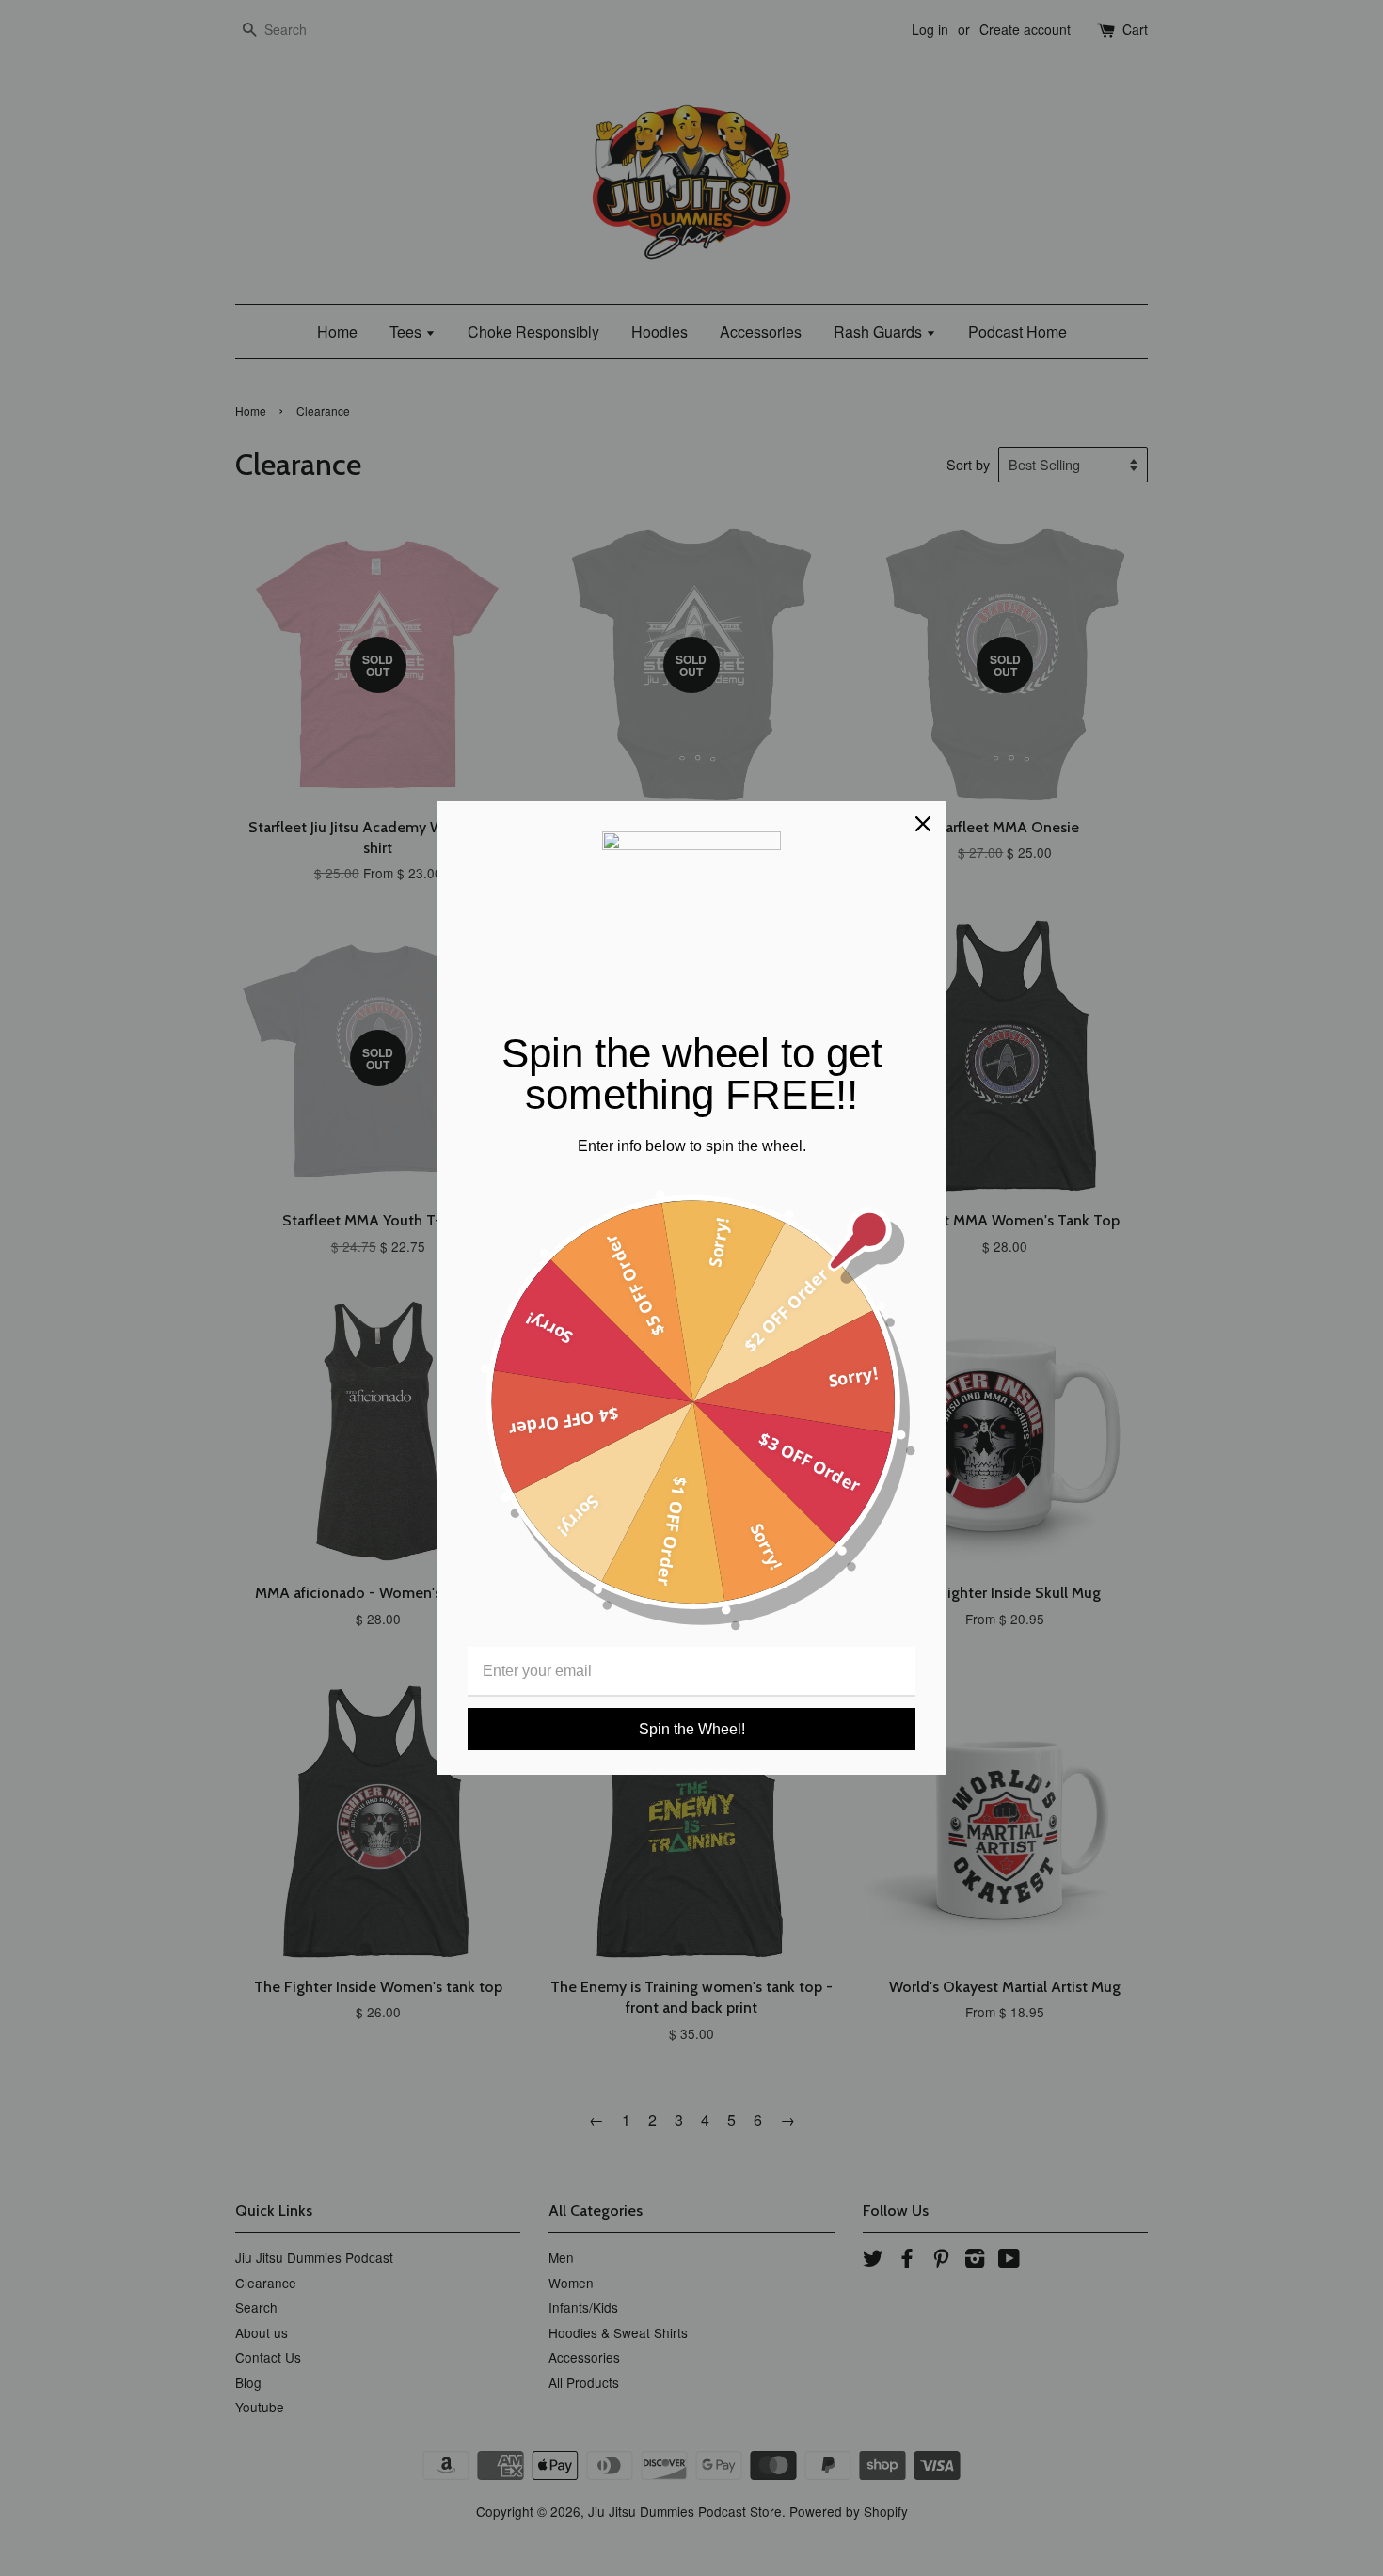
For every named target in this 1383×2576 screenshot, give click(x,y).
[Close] (923, 824)
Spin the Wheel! (692, 1729)
